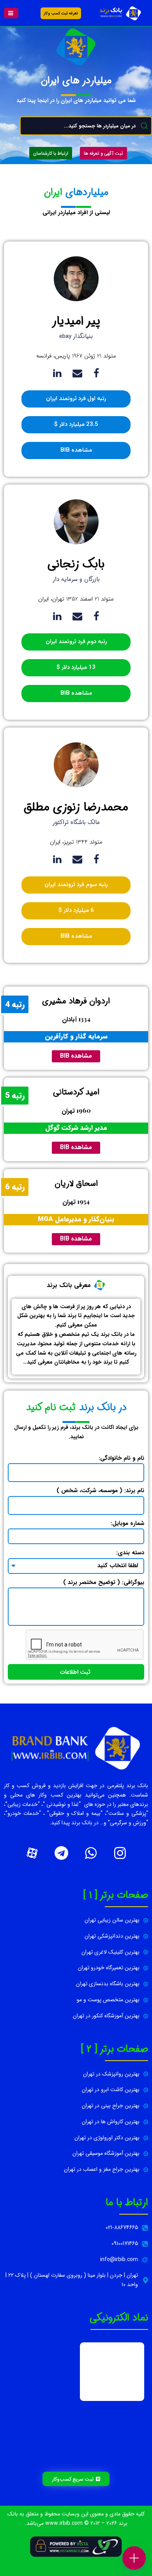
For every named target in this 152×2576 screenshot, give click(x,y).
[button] (11, 13)
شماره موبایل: (127, 1523)
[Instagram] (120, 1853)
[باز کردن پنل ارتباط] (134, 2558)
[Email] (77, 373)
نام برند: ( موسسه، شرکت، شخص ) (100, 1491)
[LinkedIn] (57, 373)
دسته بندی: (130, 1553)
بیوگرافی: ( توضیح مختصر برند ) (104, 1582)
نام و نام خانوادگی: (121, 1458)
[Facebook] (96, 373)
